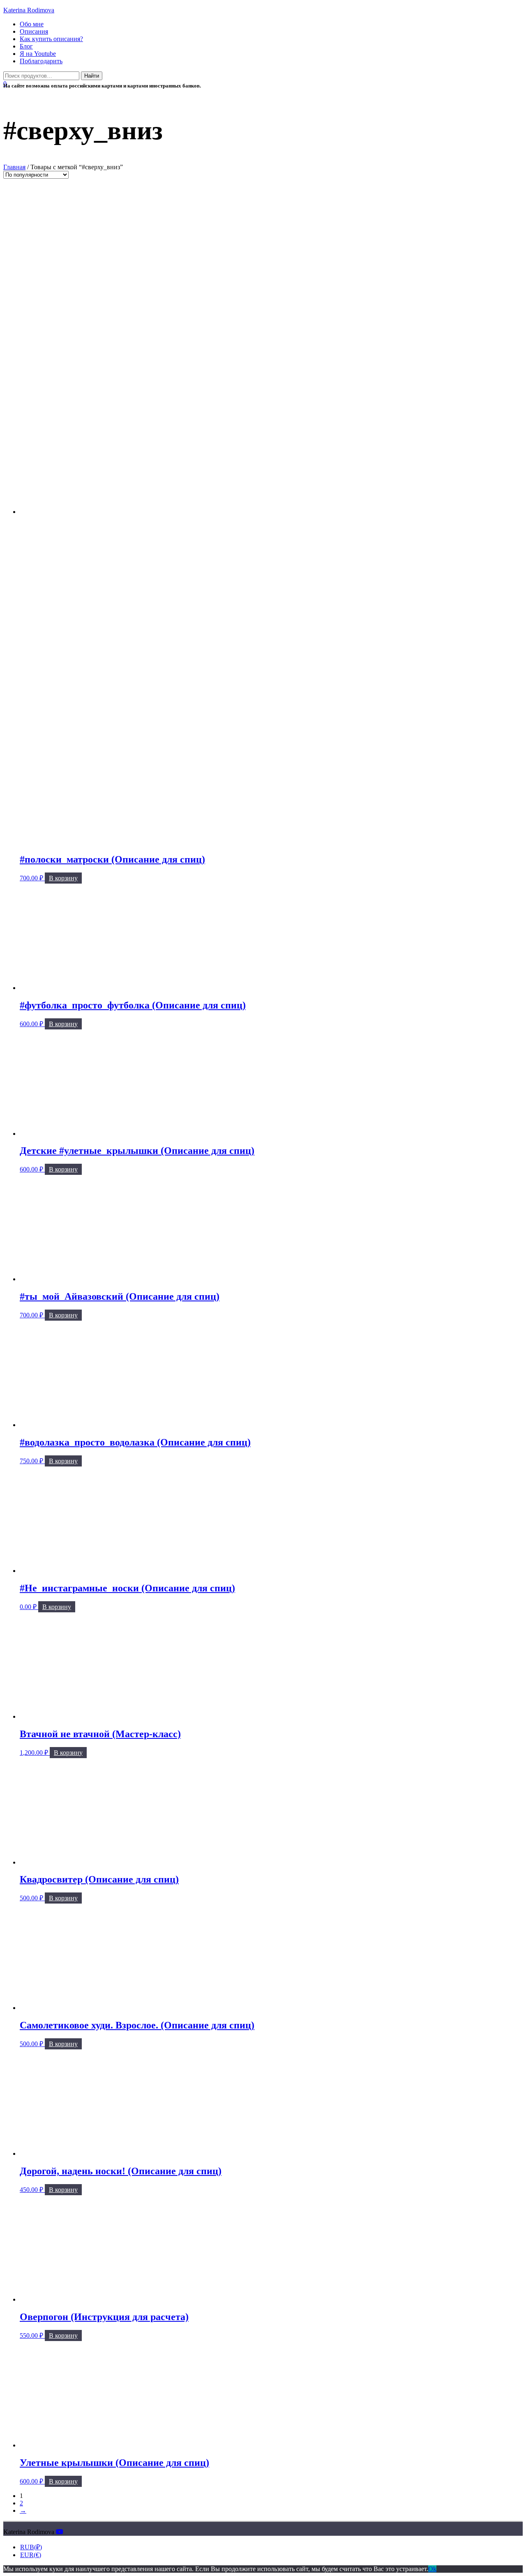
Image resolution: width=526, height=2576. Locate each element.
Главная (14, 167)
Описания (34, 31)
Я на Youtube (38, 54)
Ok (432, 2569)
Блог (26, 46)
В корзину (63, 878)
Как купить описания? (51, 39)
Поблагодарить (41, 61)
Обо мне (32, 24)
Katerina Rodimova (29, 10)
